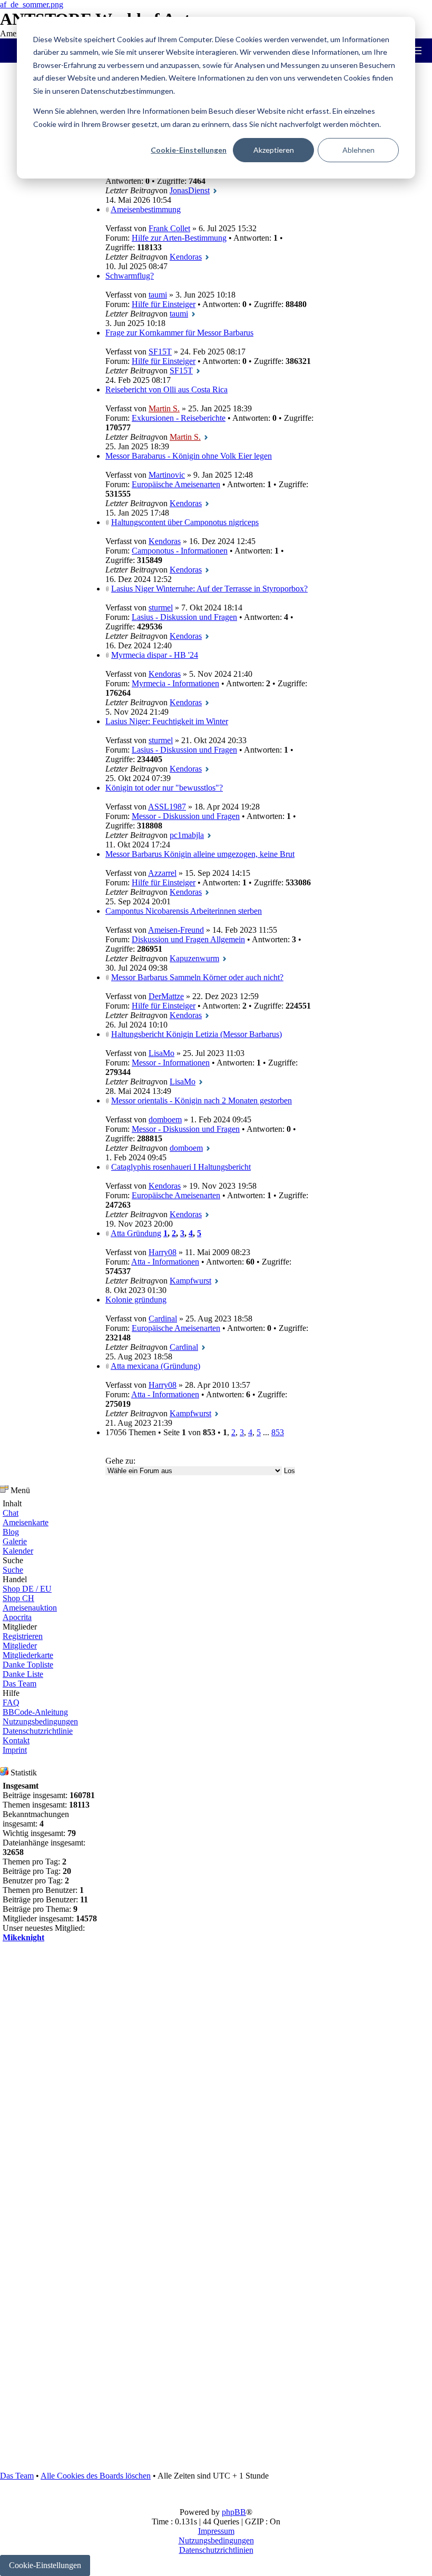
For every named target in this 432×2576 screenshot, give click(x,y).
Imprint (15, 1750)
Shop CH (18, 1598)
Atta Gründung (136, 1233)
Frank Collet (169, 228)
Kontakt (16, 1740)
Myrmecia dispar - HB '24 (155, 655)
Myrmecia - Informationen (175, 683)
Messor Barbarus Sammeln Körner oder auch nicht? (197, 977)
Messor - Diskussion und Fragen (186, 816)
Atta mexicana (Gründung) (155, 1366)
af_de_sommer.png (32, 4)
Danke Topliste (28, 1665)
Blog (11, 1532)
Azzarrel (162, 873)
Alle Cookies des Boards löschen (96, 2476)
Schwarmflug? (130, 276)
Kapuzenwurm (194, 958)
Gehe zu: (120, 1461)
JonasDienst (190, 190)
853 (278, 1432)
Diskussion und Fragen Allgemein (188, 939)
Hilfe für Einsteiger (164, 304)
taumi (158, 295)
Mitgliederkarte (28, 1655)
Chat (11, 1513)
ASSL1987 (167, 807)
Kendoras (186, 257)
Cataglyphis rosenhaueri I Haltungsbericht (181, 1167)
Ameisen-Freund (176, 930)
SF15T (160, 352)
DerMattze (166, 996)
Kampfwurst (190, 1281)
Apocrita (17, 1617)
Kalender (18, 1551)
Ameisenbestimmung (146, 209)
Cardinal (163, 1319)
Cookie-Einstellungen (189, 150)
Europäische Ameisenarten (176, 484)
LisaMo (161, 1053)
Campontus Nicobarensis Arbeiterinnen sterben (184, 911)
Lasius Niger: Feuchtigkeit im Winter (167, 721)
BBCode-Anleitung (35, 1712)
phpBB (234, 2512)
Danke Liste (23, 1674)
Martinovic (167, 475)
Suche (13, 1570)
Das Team (19, 1684)
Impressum (216, 2531)
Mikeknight (23, 1937)
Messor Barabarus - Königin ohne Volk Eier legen (189, 456)
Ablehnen (359, 150)
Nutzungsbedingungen (40, 1721)
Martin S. (164, 408)
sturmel (161, 608)
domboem (165, 1119)
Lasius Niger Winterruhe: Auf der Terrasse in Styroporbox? (209, 589)
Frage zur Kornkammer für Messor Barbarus (179, 333)
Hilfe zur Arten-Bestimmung (179, 238)
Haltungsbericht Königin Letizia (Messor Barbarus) (197, 1034)
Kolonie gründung (136, 1300)
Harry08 (163, 1252)
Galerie (15, 1541)
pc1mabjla (187, 835)
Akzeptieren (274, 150)
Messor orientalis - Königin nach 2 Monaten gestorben (202, 1101)
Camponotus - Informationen (180, 551)
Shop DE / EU (27, 1589)
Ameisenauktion (30, 1608)
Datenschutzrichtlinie (38, 1731)
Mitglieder (20, 1646)
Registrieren (23, 1636)
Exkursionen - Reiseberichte (179, 418)
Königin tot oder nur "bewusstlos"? (164, 788)
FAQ (11, 1702)
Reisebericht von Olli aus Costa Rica (166, 389)
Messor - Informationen (171, 1063)
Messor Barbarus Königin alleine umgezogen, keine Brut (200, 854)
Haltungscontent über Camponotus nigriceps (185, 522)
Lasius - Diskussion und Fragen (184, 617)
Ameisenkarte (26, 1522)
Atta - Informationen (165, 1262)
